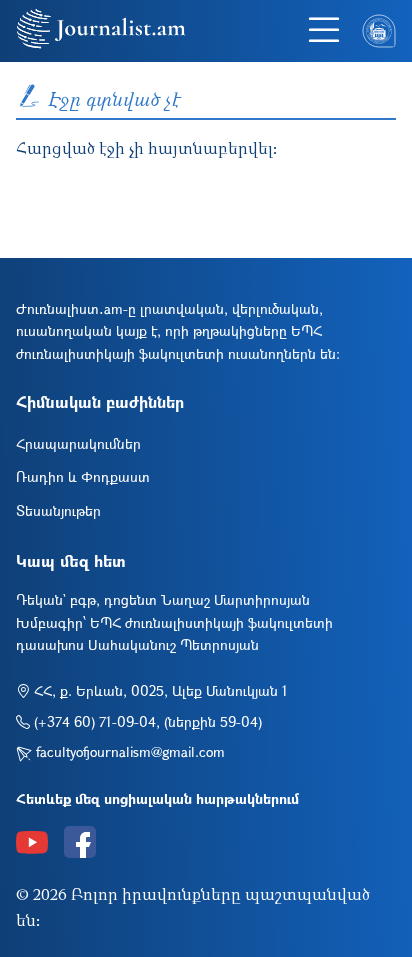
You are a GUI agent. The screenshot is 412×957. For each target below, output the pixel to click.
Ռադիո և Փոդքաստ (83, 476)
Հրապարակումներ (78, 443)
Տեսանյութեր (58, 510)
